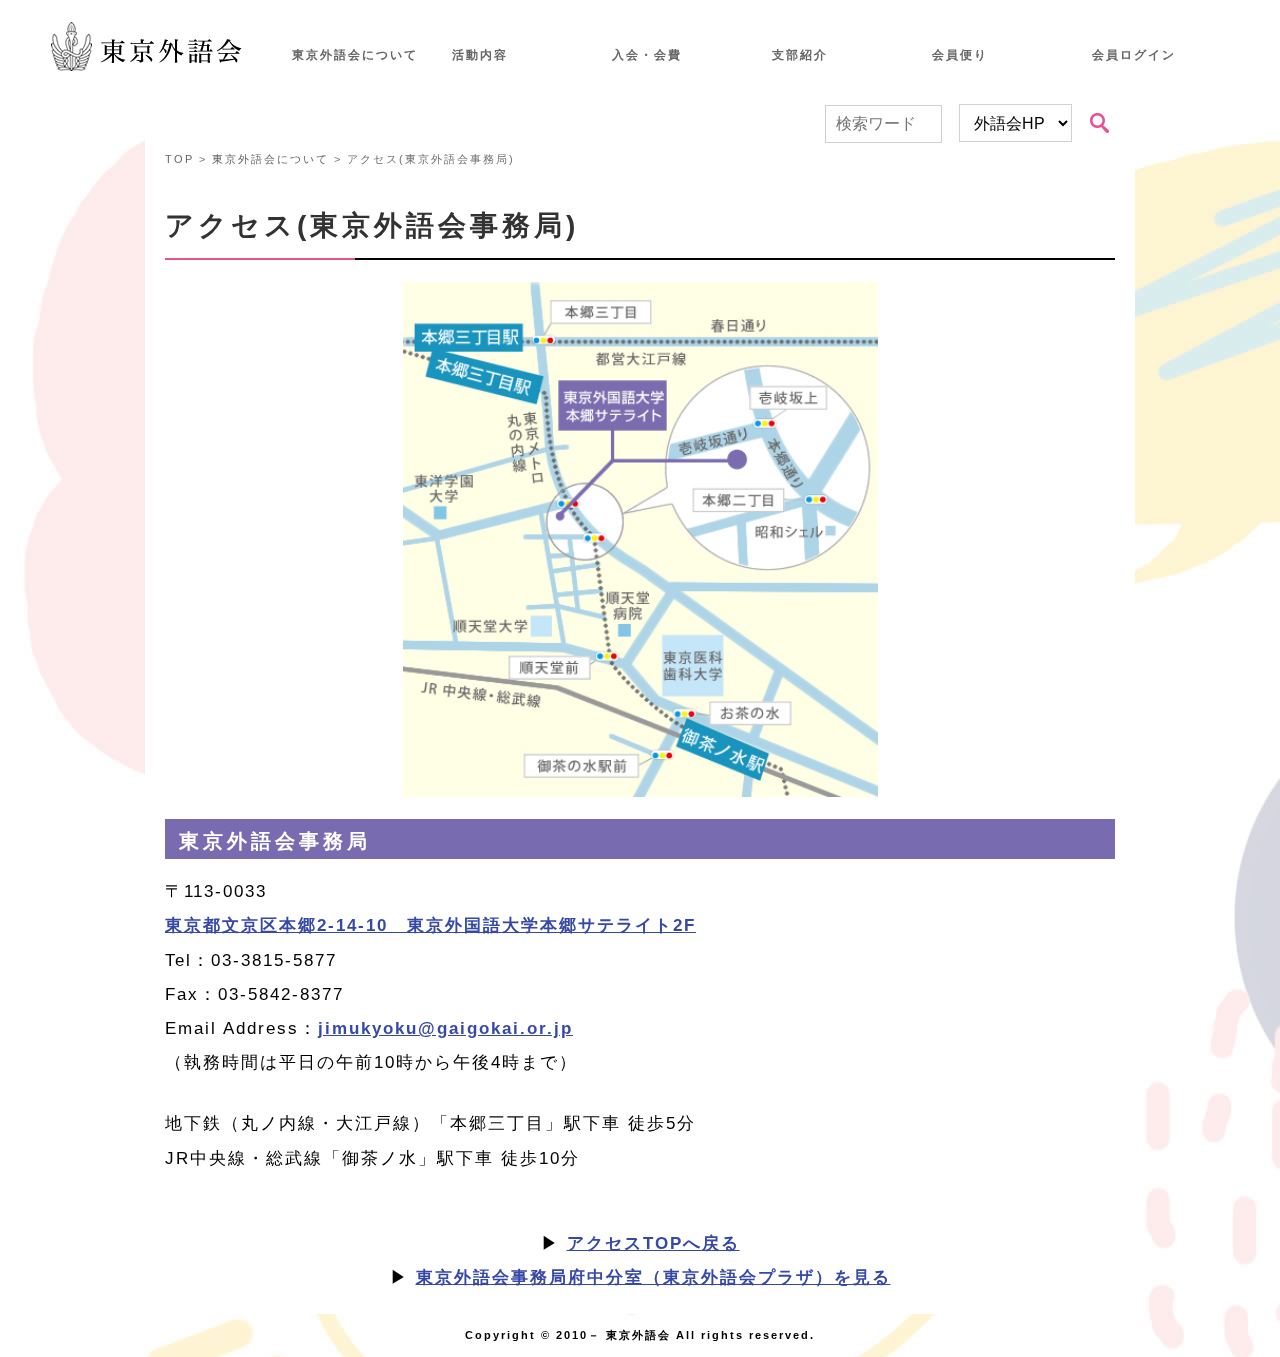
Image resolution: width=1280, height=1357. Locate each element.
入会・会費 (647, 55)
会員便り (960, 55)
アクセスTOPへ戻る (653, 1243)
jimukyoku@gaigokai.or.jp (445, 1028)
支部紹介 (800, 55)
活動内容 (480, 55)
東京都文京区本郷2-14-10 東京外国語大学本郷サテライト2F (430, 925)
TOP (179, 159)
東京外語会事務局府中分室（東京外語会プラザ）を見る (653, 1277)
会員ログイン (1134, 55)
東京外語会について (355, 55)
